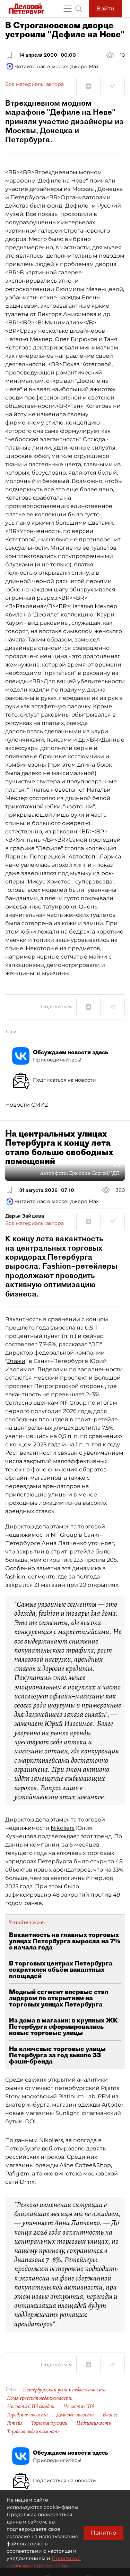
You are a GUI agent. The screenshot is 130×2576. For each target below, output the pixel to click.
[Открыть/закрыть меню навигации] (68, 9)
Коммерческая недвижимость (40, 2398)
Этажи (16, 1361)
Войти (105, 9)
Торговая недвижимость (33, 2431)
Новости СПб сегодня (31, 2406)
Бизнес (110, 2415)
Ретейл (15, 2423)
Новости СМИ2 (27, 1105)
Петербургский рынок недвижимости (64, 2390)
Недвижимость (94, 2423)
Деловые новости (75, 2415)
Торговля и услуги (49, 2423)
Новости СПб (79, 2406)
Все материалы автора (34, 84)
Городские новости (27, 2415)
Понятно (103, 2533)
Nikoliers (63, 1828)
